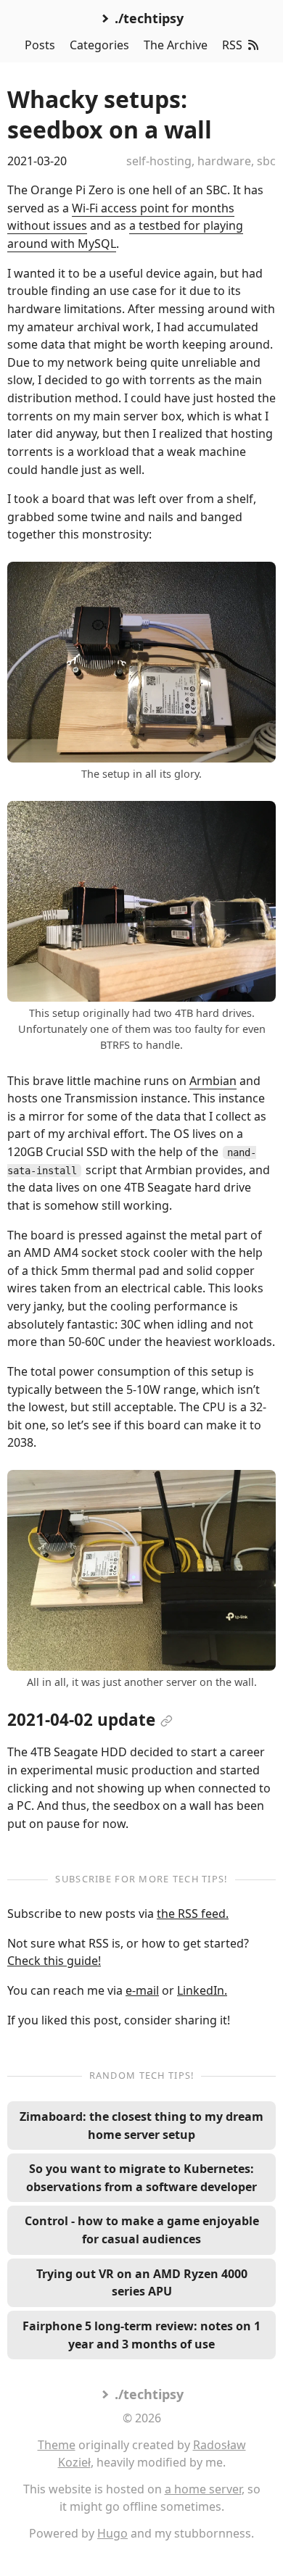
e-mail (142, 1990)
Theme (57, 2445)
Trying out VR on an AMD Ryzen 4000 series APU (142, 2283)
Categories (99, 45)
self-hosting (159, 161)
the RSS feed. (193, 1914)
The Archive (176, 45)
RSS (232, 45)
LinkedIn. (202, 1990)
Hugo (112, 2533)
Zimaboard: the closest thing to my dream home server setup (141, 2126)
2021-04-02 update (81, 1720)
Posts (40, 45)
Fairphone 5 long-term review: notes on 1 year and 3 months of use (141, 2335)
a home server (203, 2489)
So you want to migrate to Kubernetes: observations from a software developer (141, 2178)
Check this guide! (54, 1961)
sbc (266, 161)
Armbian (213, 1081)
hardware (224, 161)
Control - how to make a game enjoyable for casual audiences (142, 2230)
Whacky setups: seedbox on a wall (110, 114)
